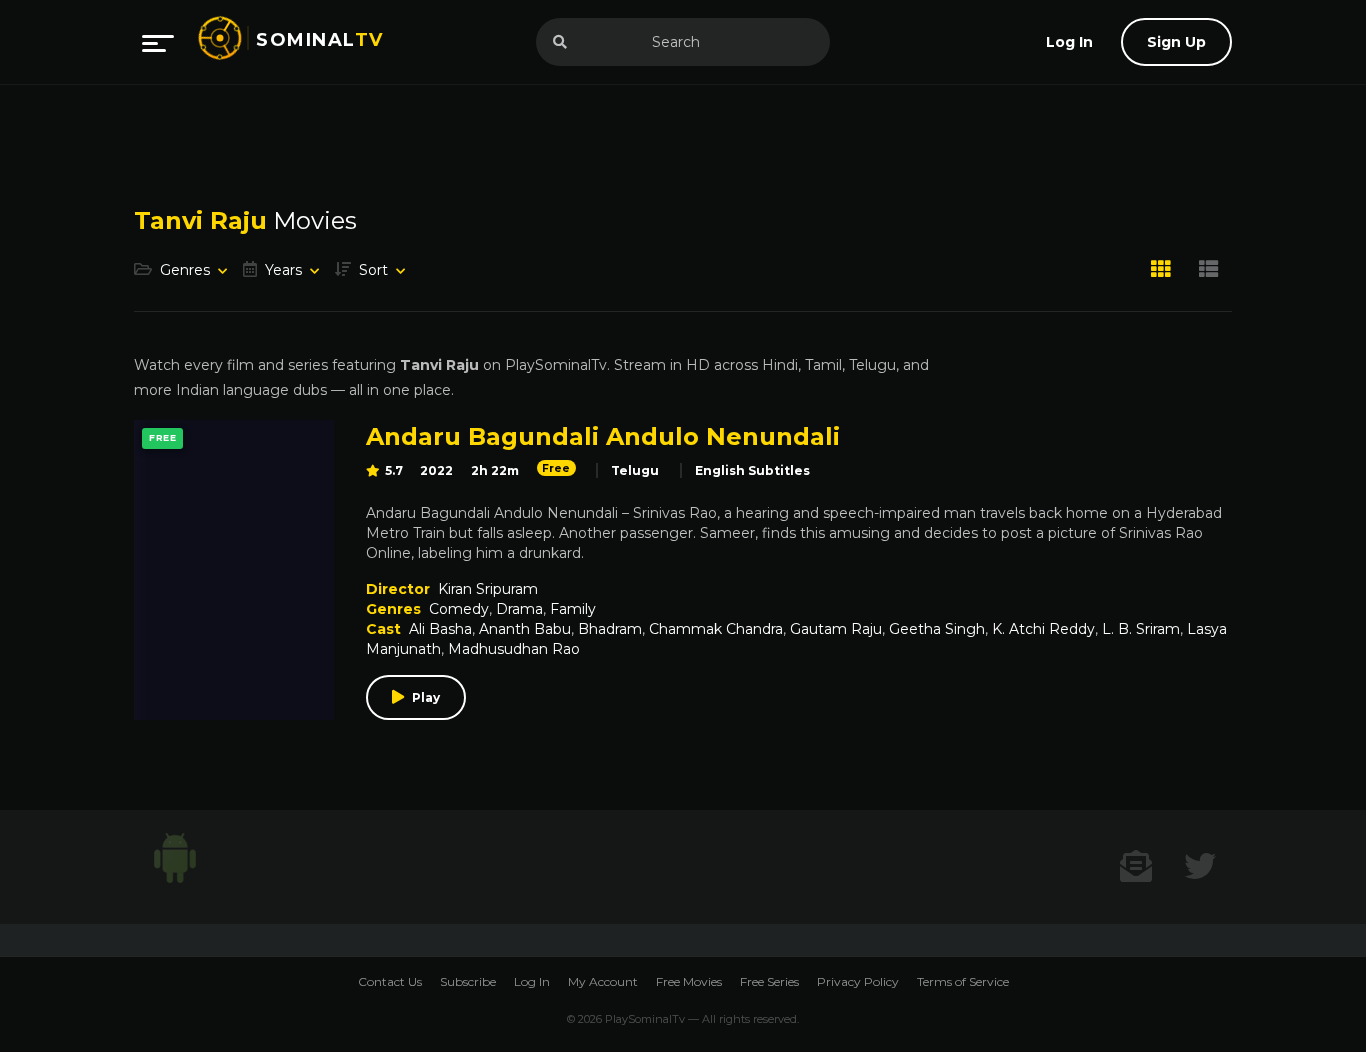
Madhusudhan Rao (514, 649)
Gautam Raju (836, 629)
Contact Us (390, 981)
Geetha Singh (937, 629)
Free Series (769, 981)
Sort (373, 270)
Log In (532, 981)
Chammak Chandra (716, 629)
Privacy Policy (858, 981)
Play (426, 697)
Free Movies (689, 981)
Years (283, 270)
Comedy (459, 609)
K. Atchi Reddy (1043, 629)
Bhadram (610, 629)
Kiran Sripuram (488, 589)
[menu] (158, 42)
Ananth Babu (525, 629)
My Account (603, 981)
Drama (519, 609)
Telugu (635, 470)
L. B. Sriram (1141, 629)
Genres (185, 270)
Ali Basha (440, 629)
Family (573, 609)
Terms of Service (963, 981)
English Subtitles (752, 470)
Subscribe (468, 981)
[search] (560, 42)
